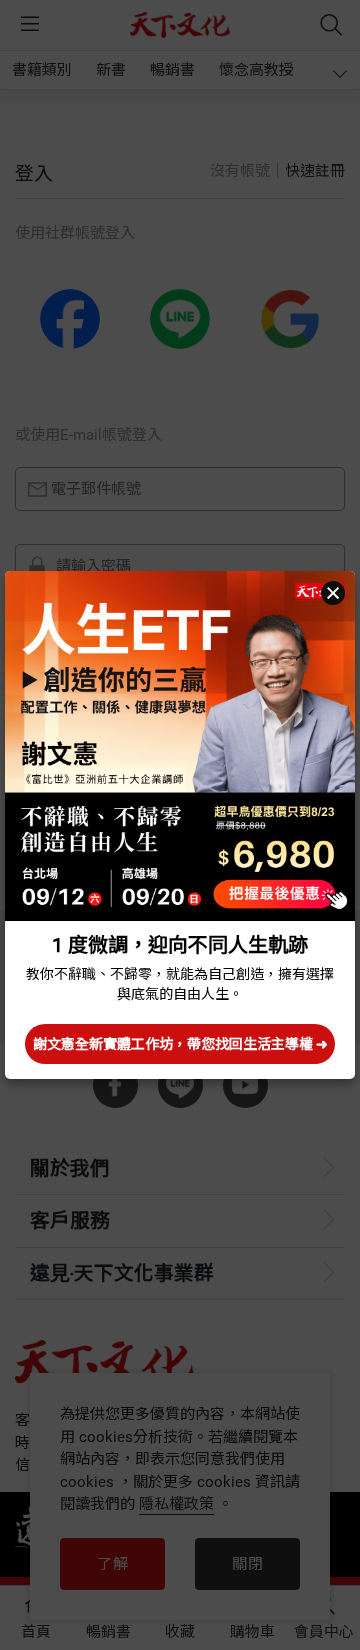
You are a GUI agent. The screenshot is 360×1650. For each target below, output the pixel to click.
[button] (333, 593)
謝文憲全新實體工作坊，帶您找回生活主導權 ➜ (180, 1044)
